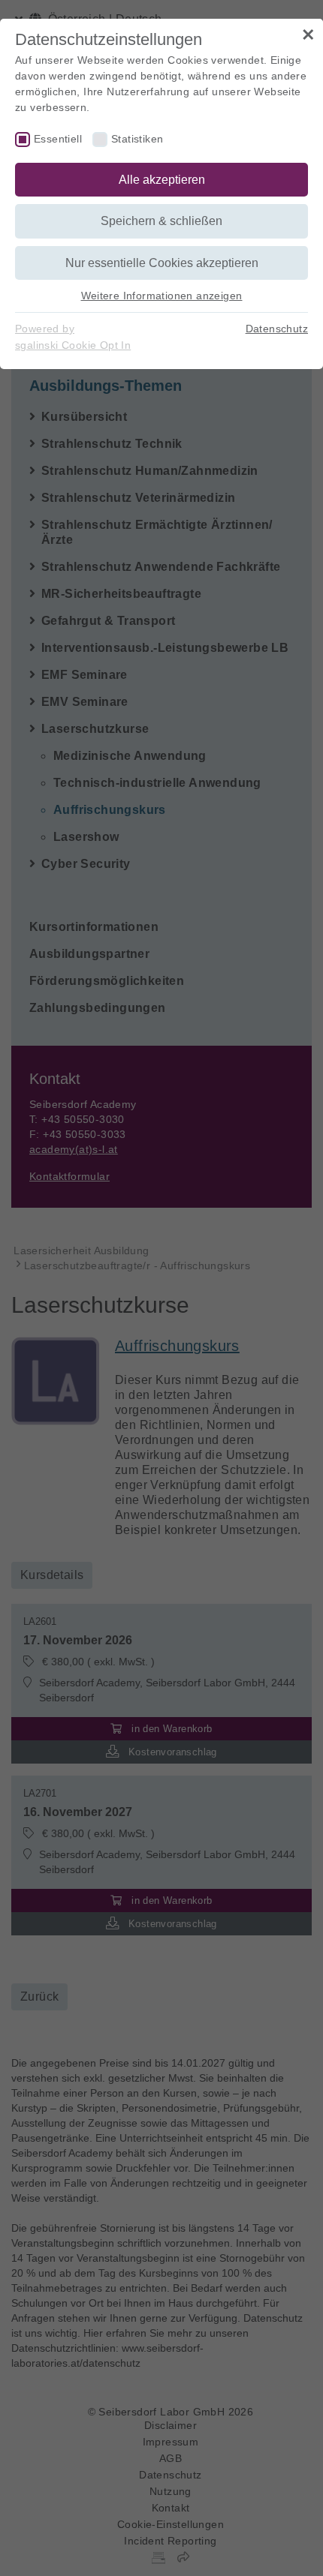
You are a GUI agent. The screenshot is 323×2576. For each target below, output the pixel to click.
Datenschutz (277, 329)
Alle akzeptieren (162, 180)
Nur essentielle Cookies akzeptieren (162, 263)
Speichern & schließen (161, 221)
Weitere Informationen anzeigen (162, 296)
